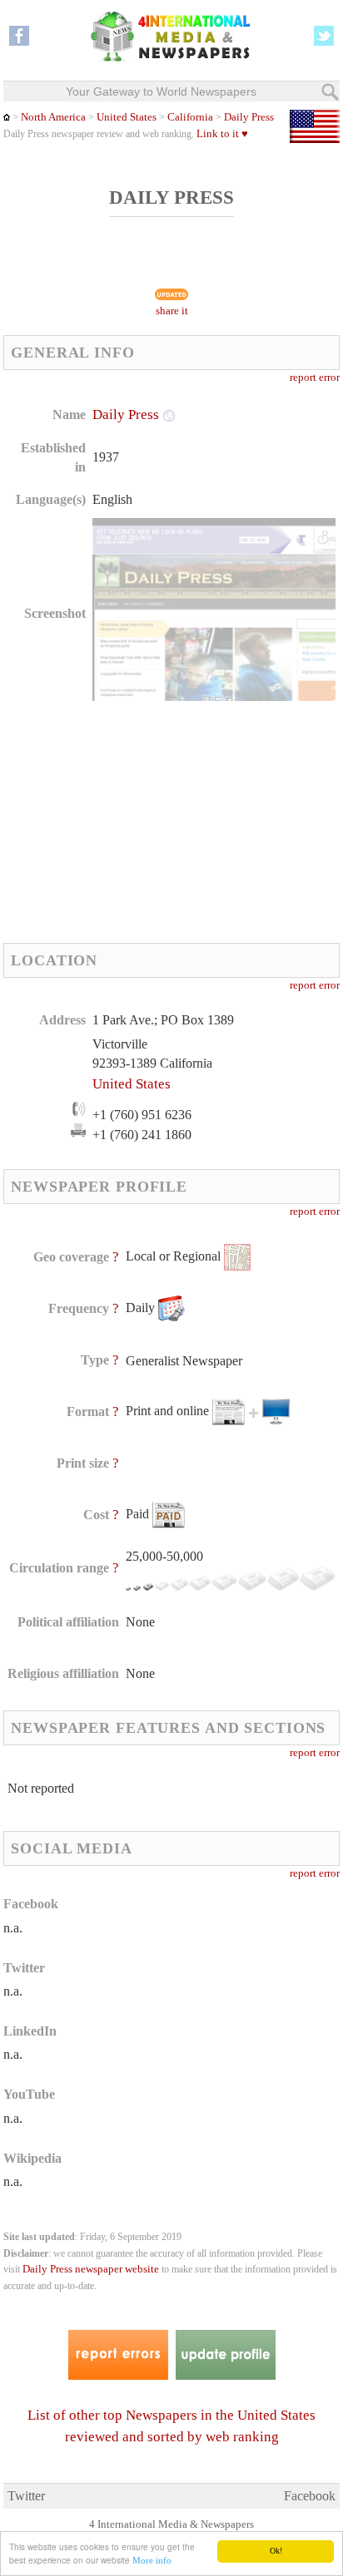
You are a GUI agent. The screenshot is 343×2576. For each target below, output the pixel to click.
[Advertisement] (128, 822)
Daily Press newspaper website (91, 2269)
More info (152, 2560)
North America (53, 117)
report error (315, 378)
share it (172, 311)
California (189, 117)
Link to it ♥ (222, 134)
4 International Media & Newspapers (171, 2524)
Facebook (310, 2496)
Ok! (276, 2551)
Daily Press (249, 117)
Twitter (26, 2496)
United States (127, 117)
